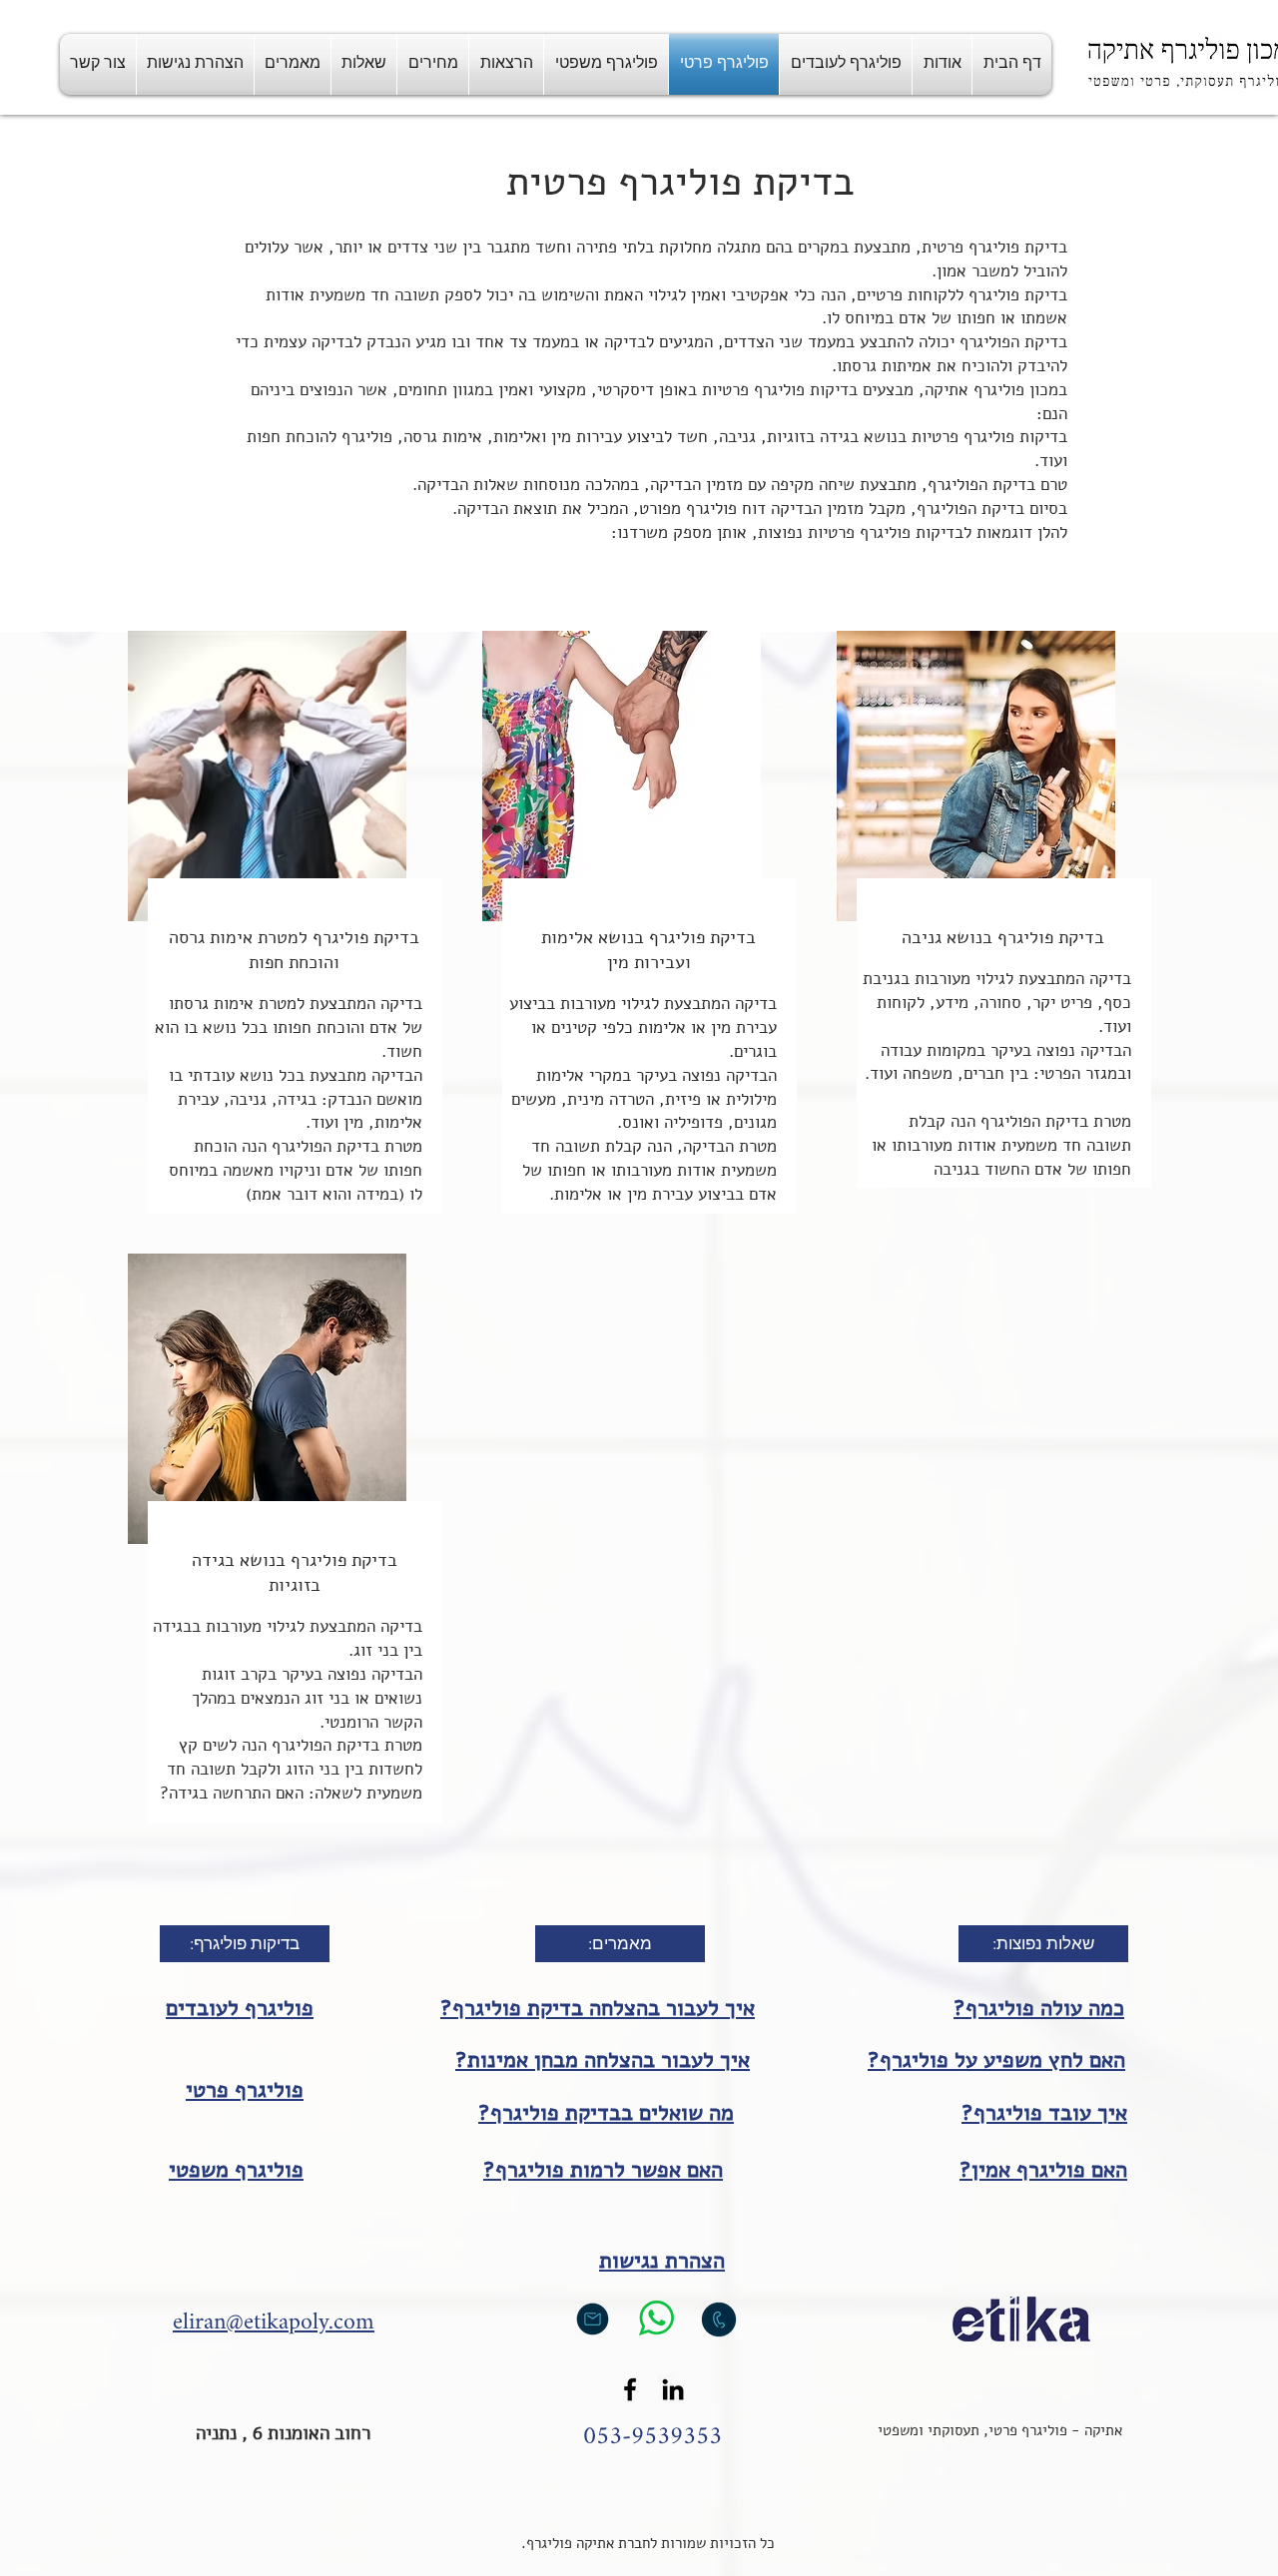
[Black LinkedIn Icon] (673, 2389)
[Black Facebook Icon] (630, 2389)
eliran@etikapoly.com (274, 2323)
